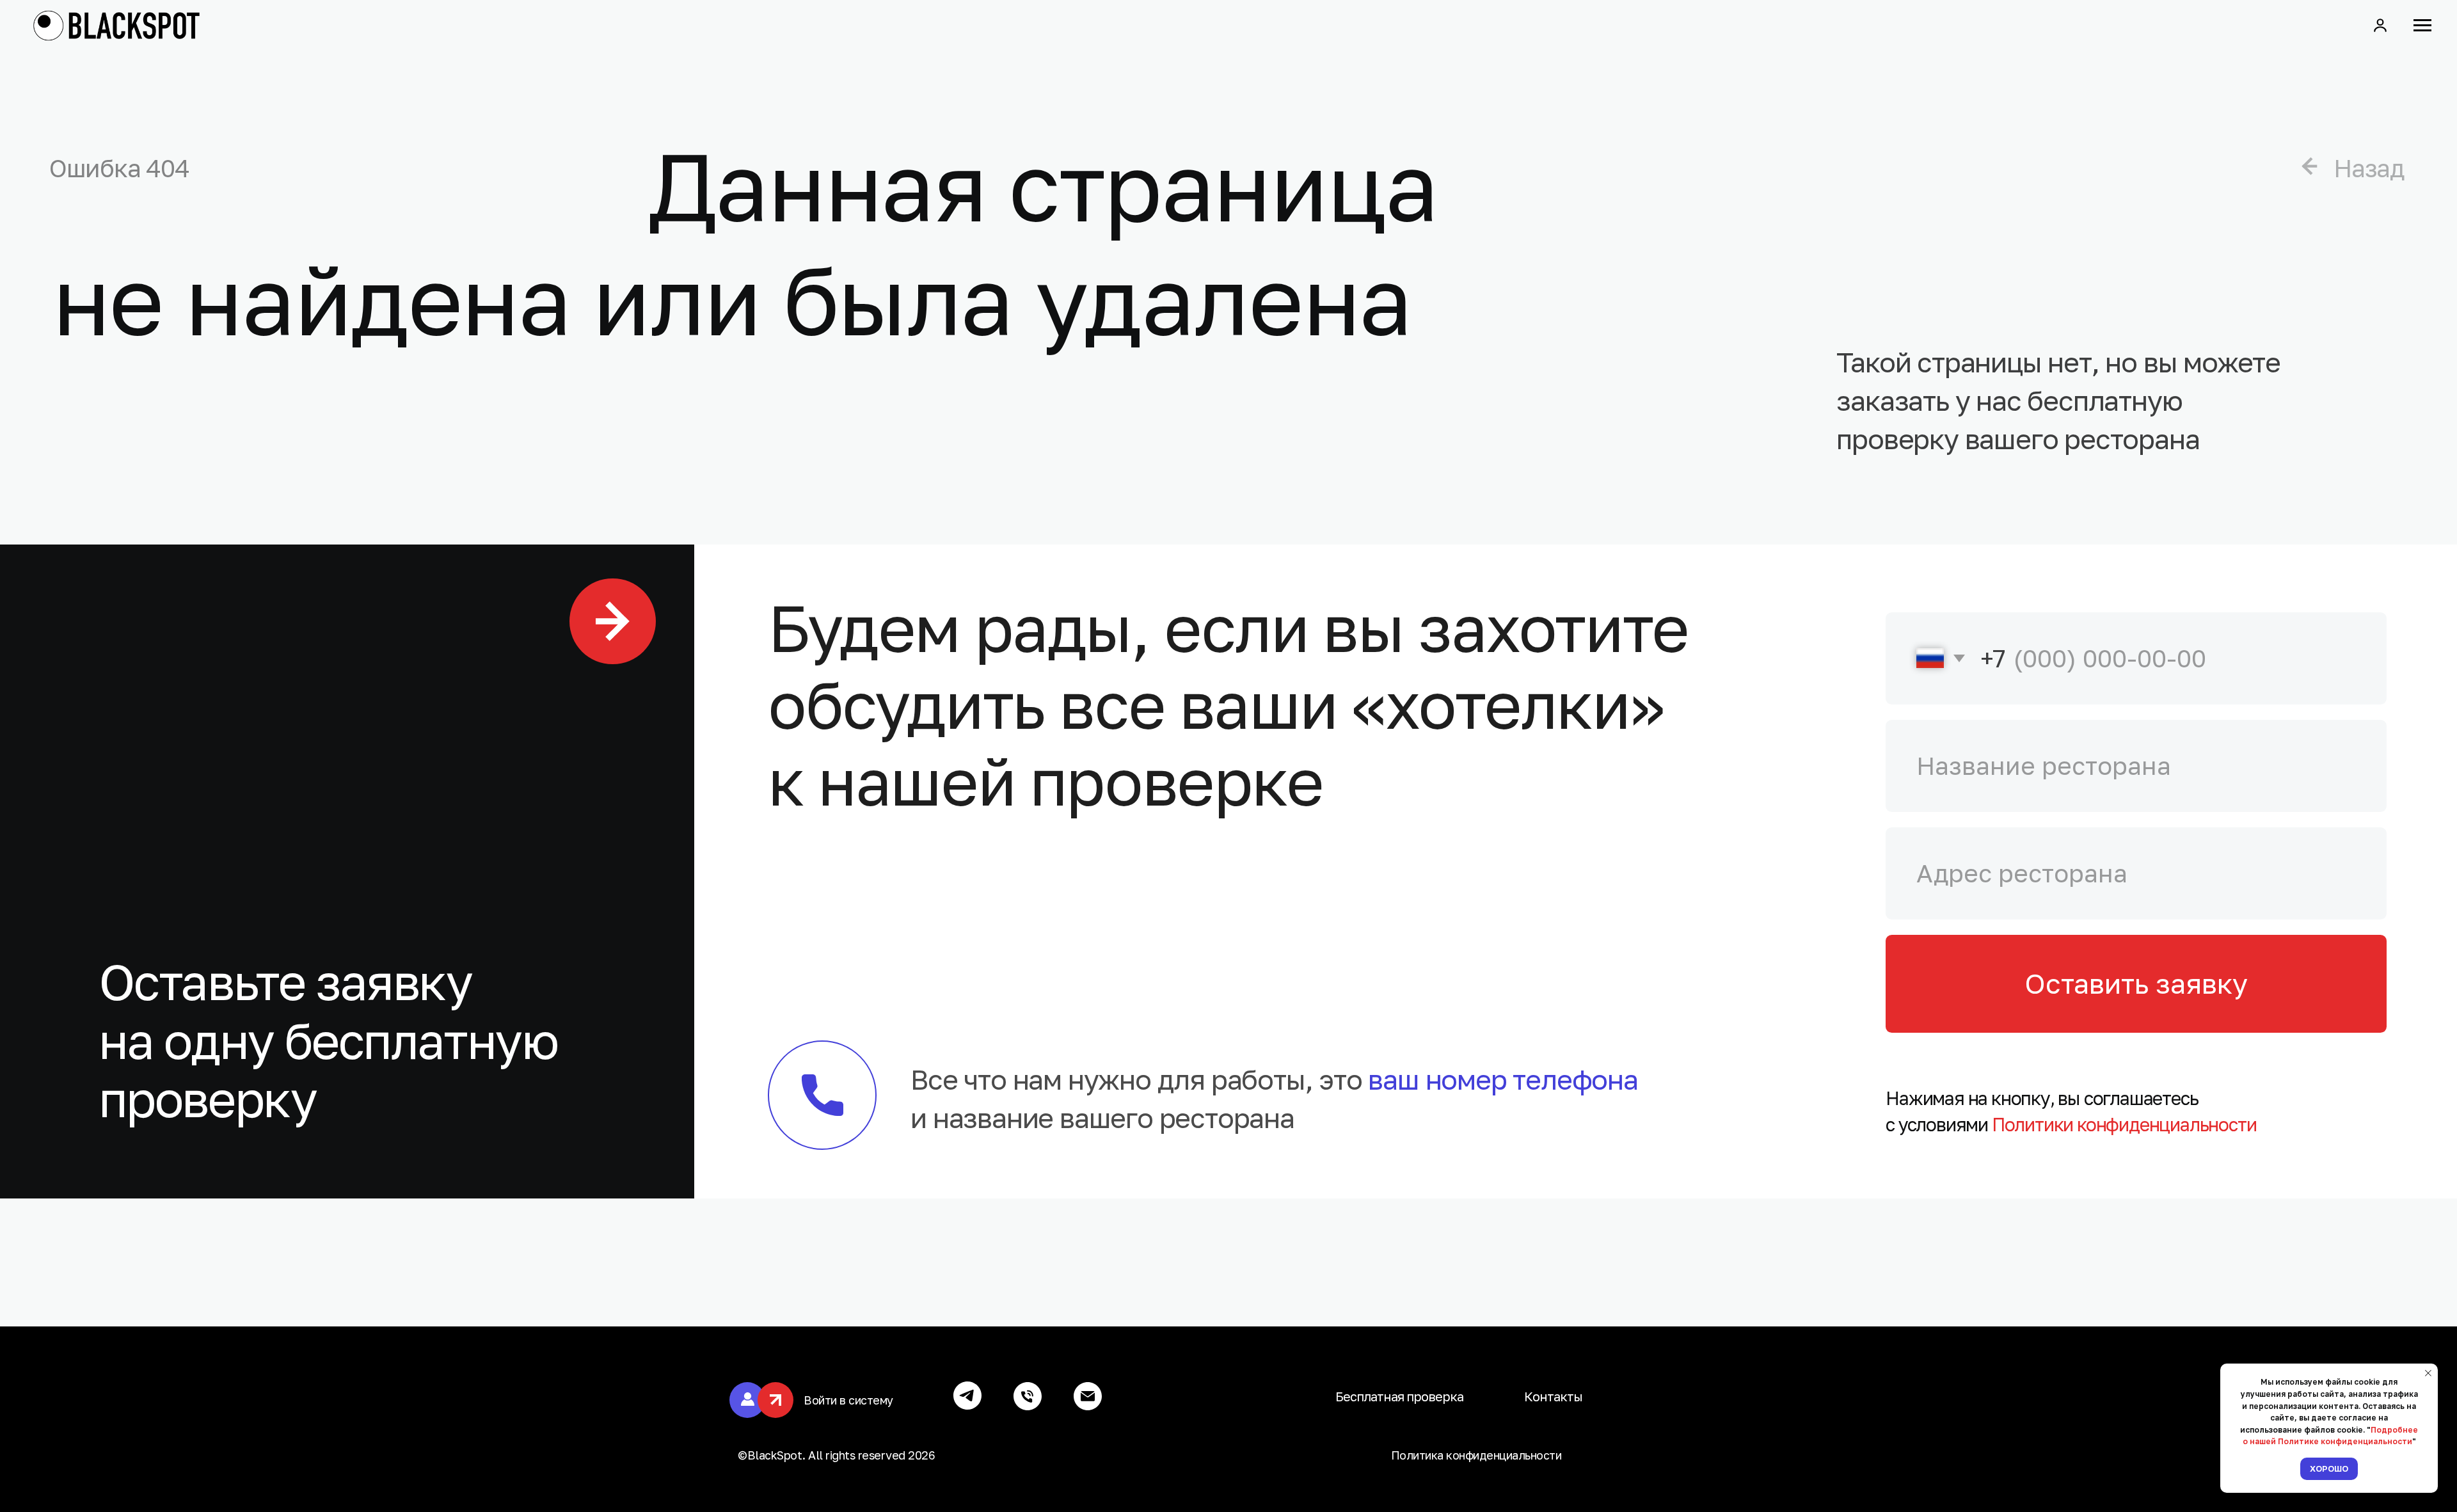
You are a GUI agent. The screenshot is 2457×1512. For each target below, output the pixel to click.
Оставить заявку (2136, 983)
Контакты (1553, 1396)
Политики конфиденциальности (2124, 1124)
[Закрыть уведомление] (2428, 1373)
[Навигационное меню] (2422, 26)
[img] (2310, 167)
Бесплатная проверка (1399, 1396)
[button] (2380, 25)
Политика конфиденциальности (1476, 1455)
